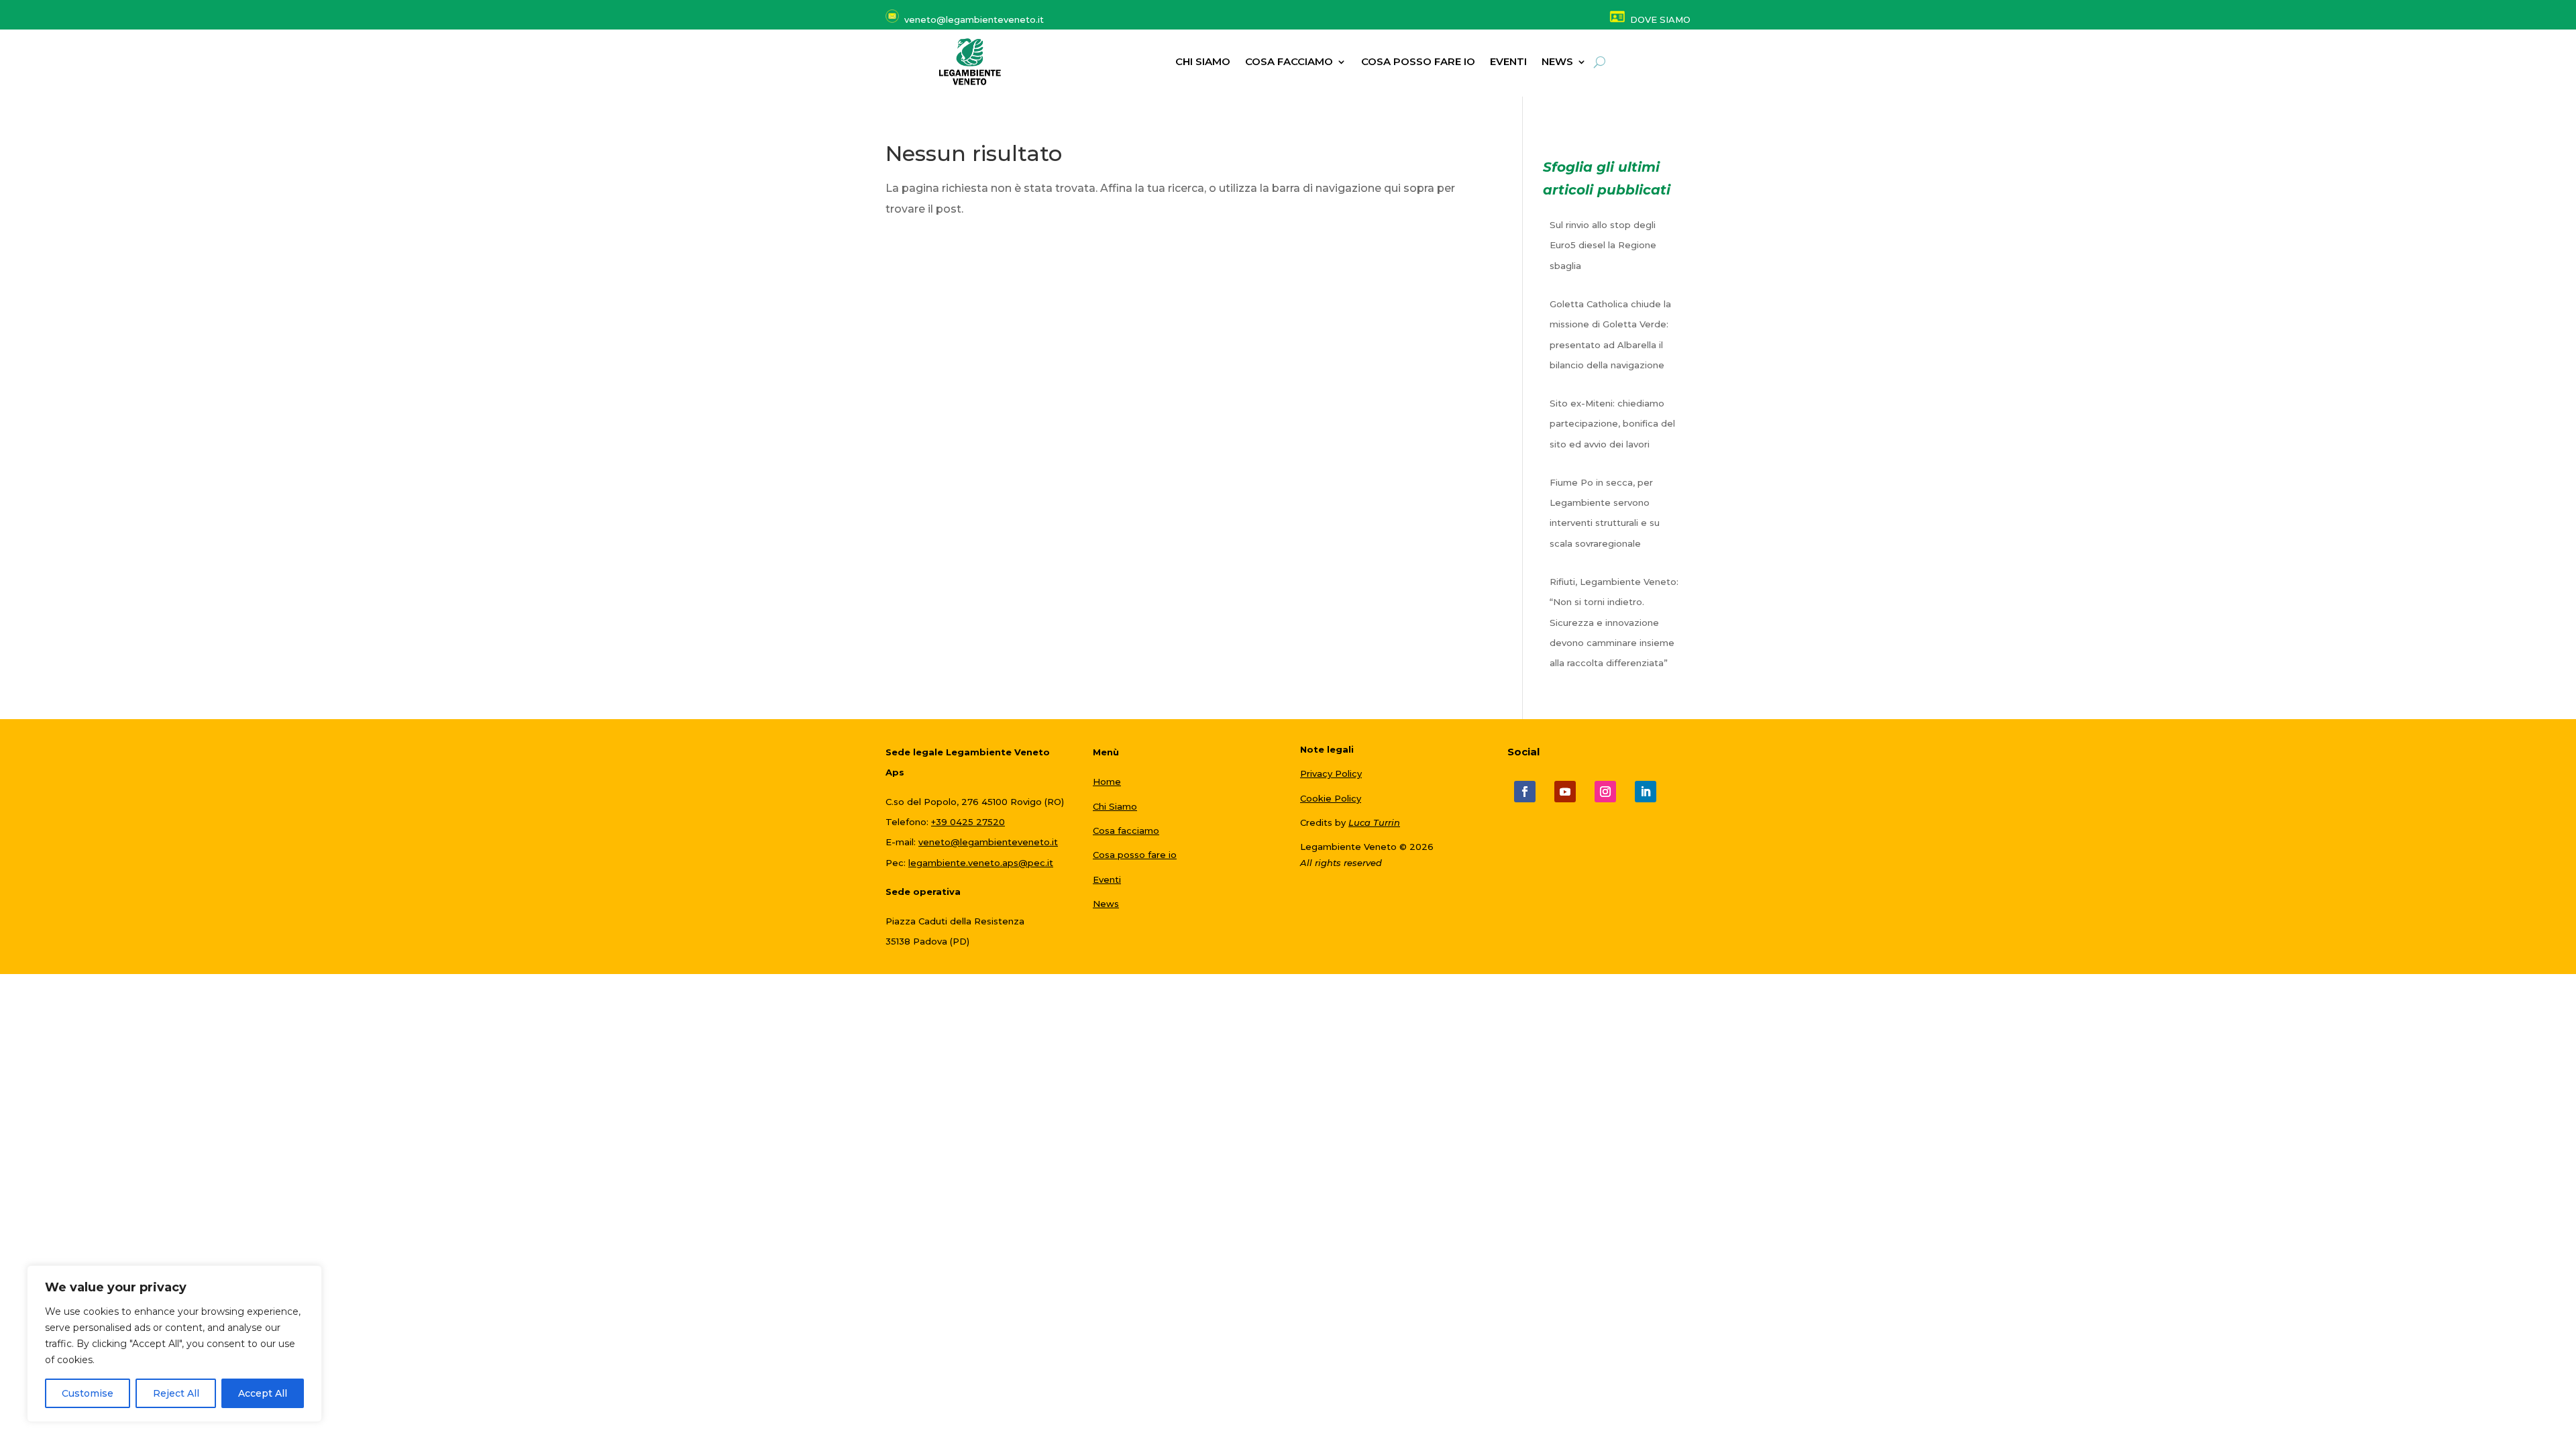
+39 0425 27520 (968, 822)
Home (1107, 782)
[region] (174, 1344)
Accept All (263, 1393)
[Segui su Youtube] (1565, 792)
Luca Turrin (1374, 822)
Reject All (176, 1393)
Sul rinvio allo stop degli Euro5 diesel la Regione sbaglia (1603, 245)
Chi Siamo (1115, 806)
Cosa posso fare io (1418, 62)
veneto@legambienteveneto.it (988, 842)
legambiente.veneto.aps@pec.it (981, 863)
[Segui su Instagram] (1605, 792)
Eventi (1508, 62)
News (1106, 904)
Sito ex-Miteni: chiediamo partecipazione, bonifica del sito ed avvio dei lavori (1612, 424)
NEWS (1557, 62)
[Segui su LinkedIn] (1646, 792)
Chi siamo (1203, 62)
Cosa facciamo (1289, 62)
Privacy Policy (1331, 773)
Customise (88, 1393)
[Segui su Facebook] (1525, 792)
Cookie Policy (1331, 798)
